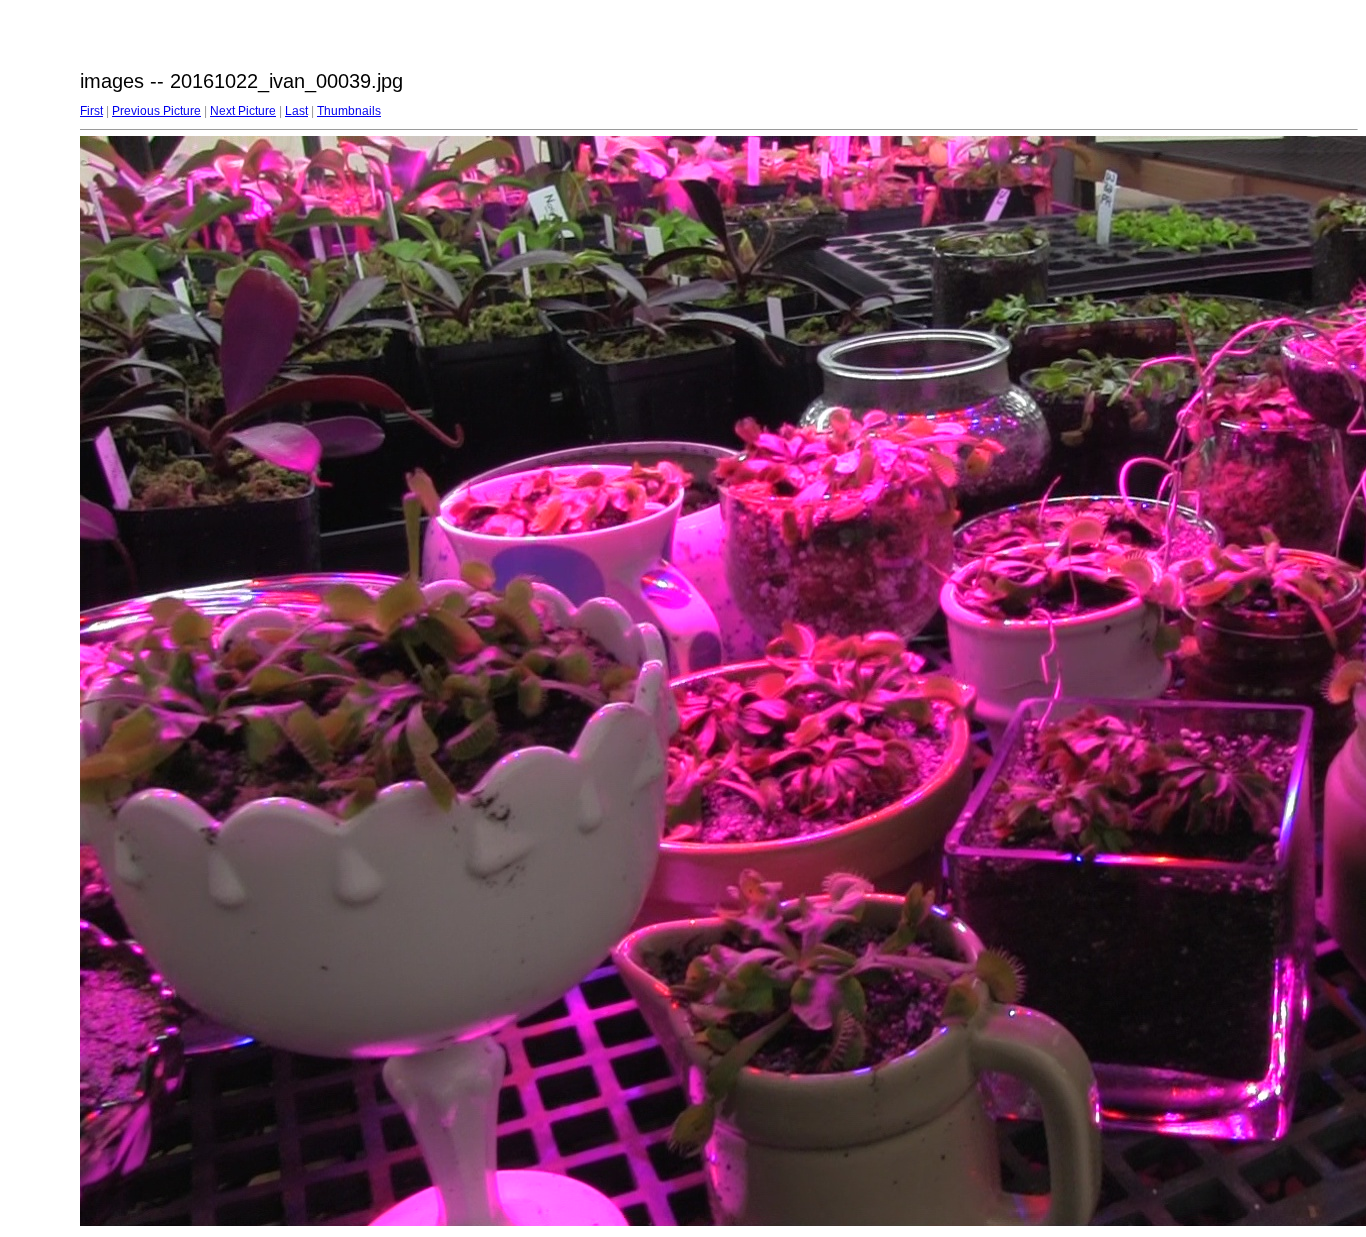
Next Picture (243, 111)
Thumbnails (349, 111)
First (91, 111)
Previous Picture (156, 111)
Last (296, 111)
